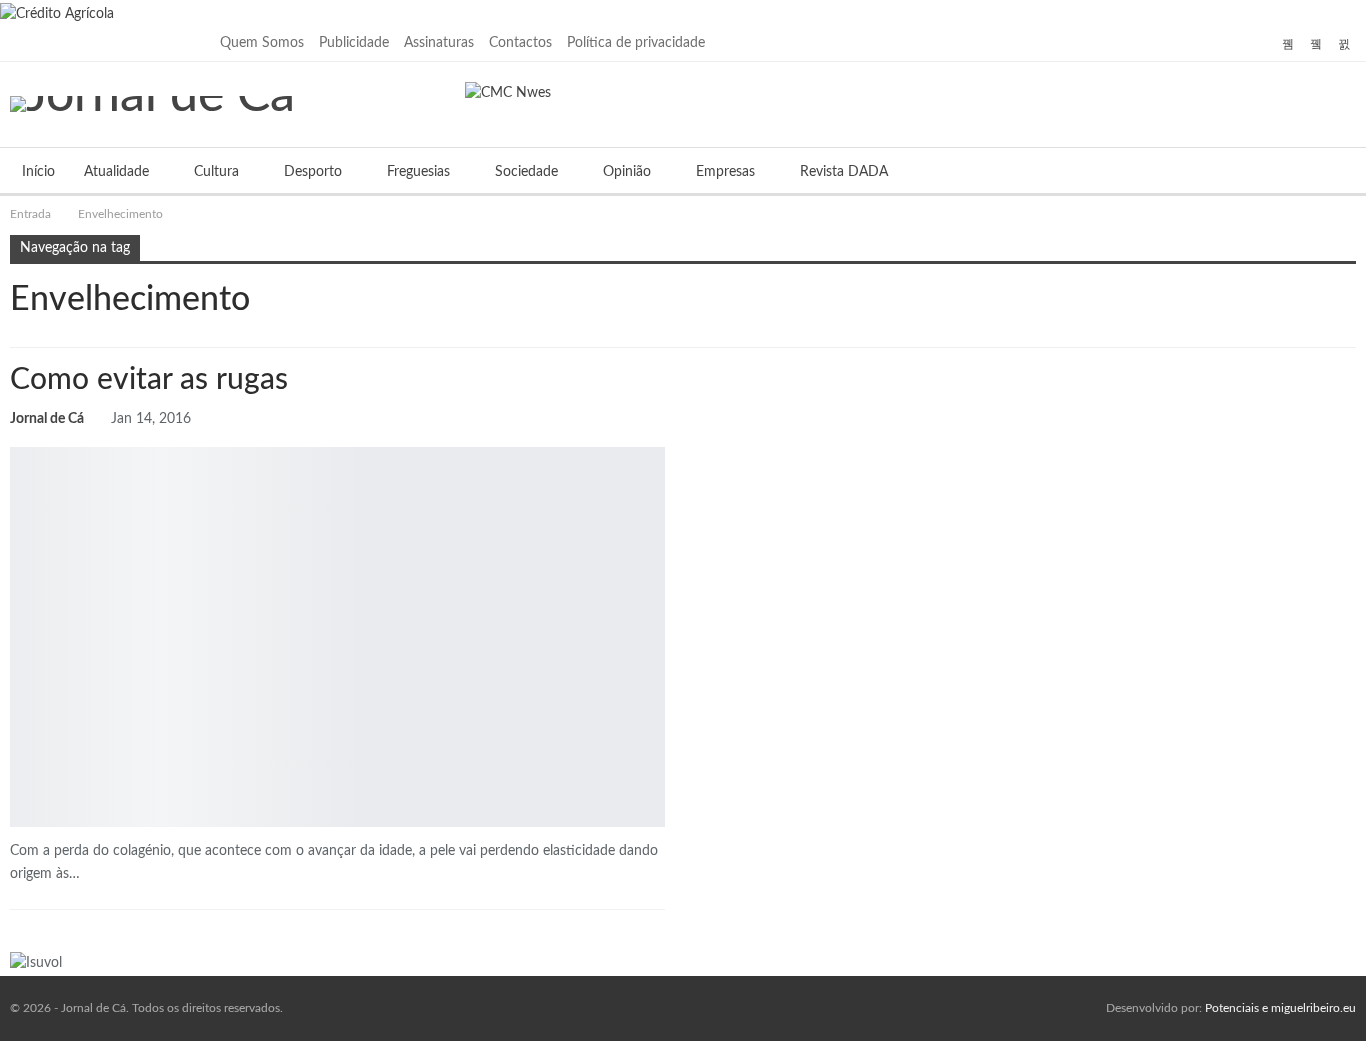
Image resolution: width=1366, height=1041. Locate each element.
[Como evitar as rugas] (337, 637)
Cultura (216, 172)
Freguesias (418, 172)
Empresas (725, 172)
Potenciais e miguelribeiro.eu (1280, 1008)
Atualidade (116, 172)
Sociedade (526, 172)
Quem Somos (262, 43)
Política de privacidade (636, 43)
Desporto (313, 172)
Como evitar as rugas (149, 380)
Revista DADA (844, 172)
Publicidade (354, 43)
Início (38, 172)
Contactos (520, 43)
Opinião (627, 172)
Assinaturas (439, 43)
